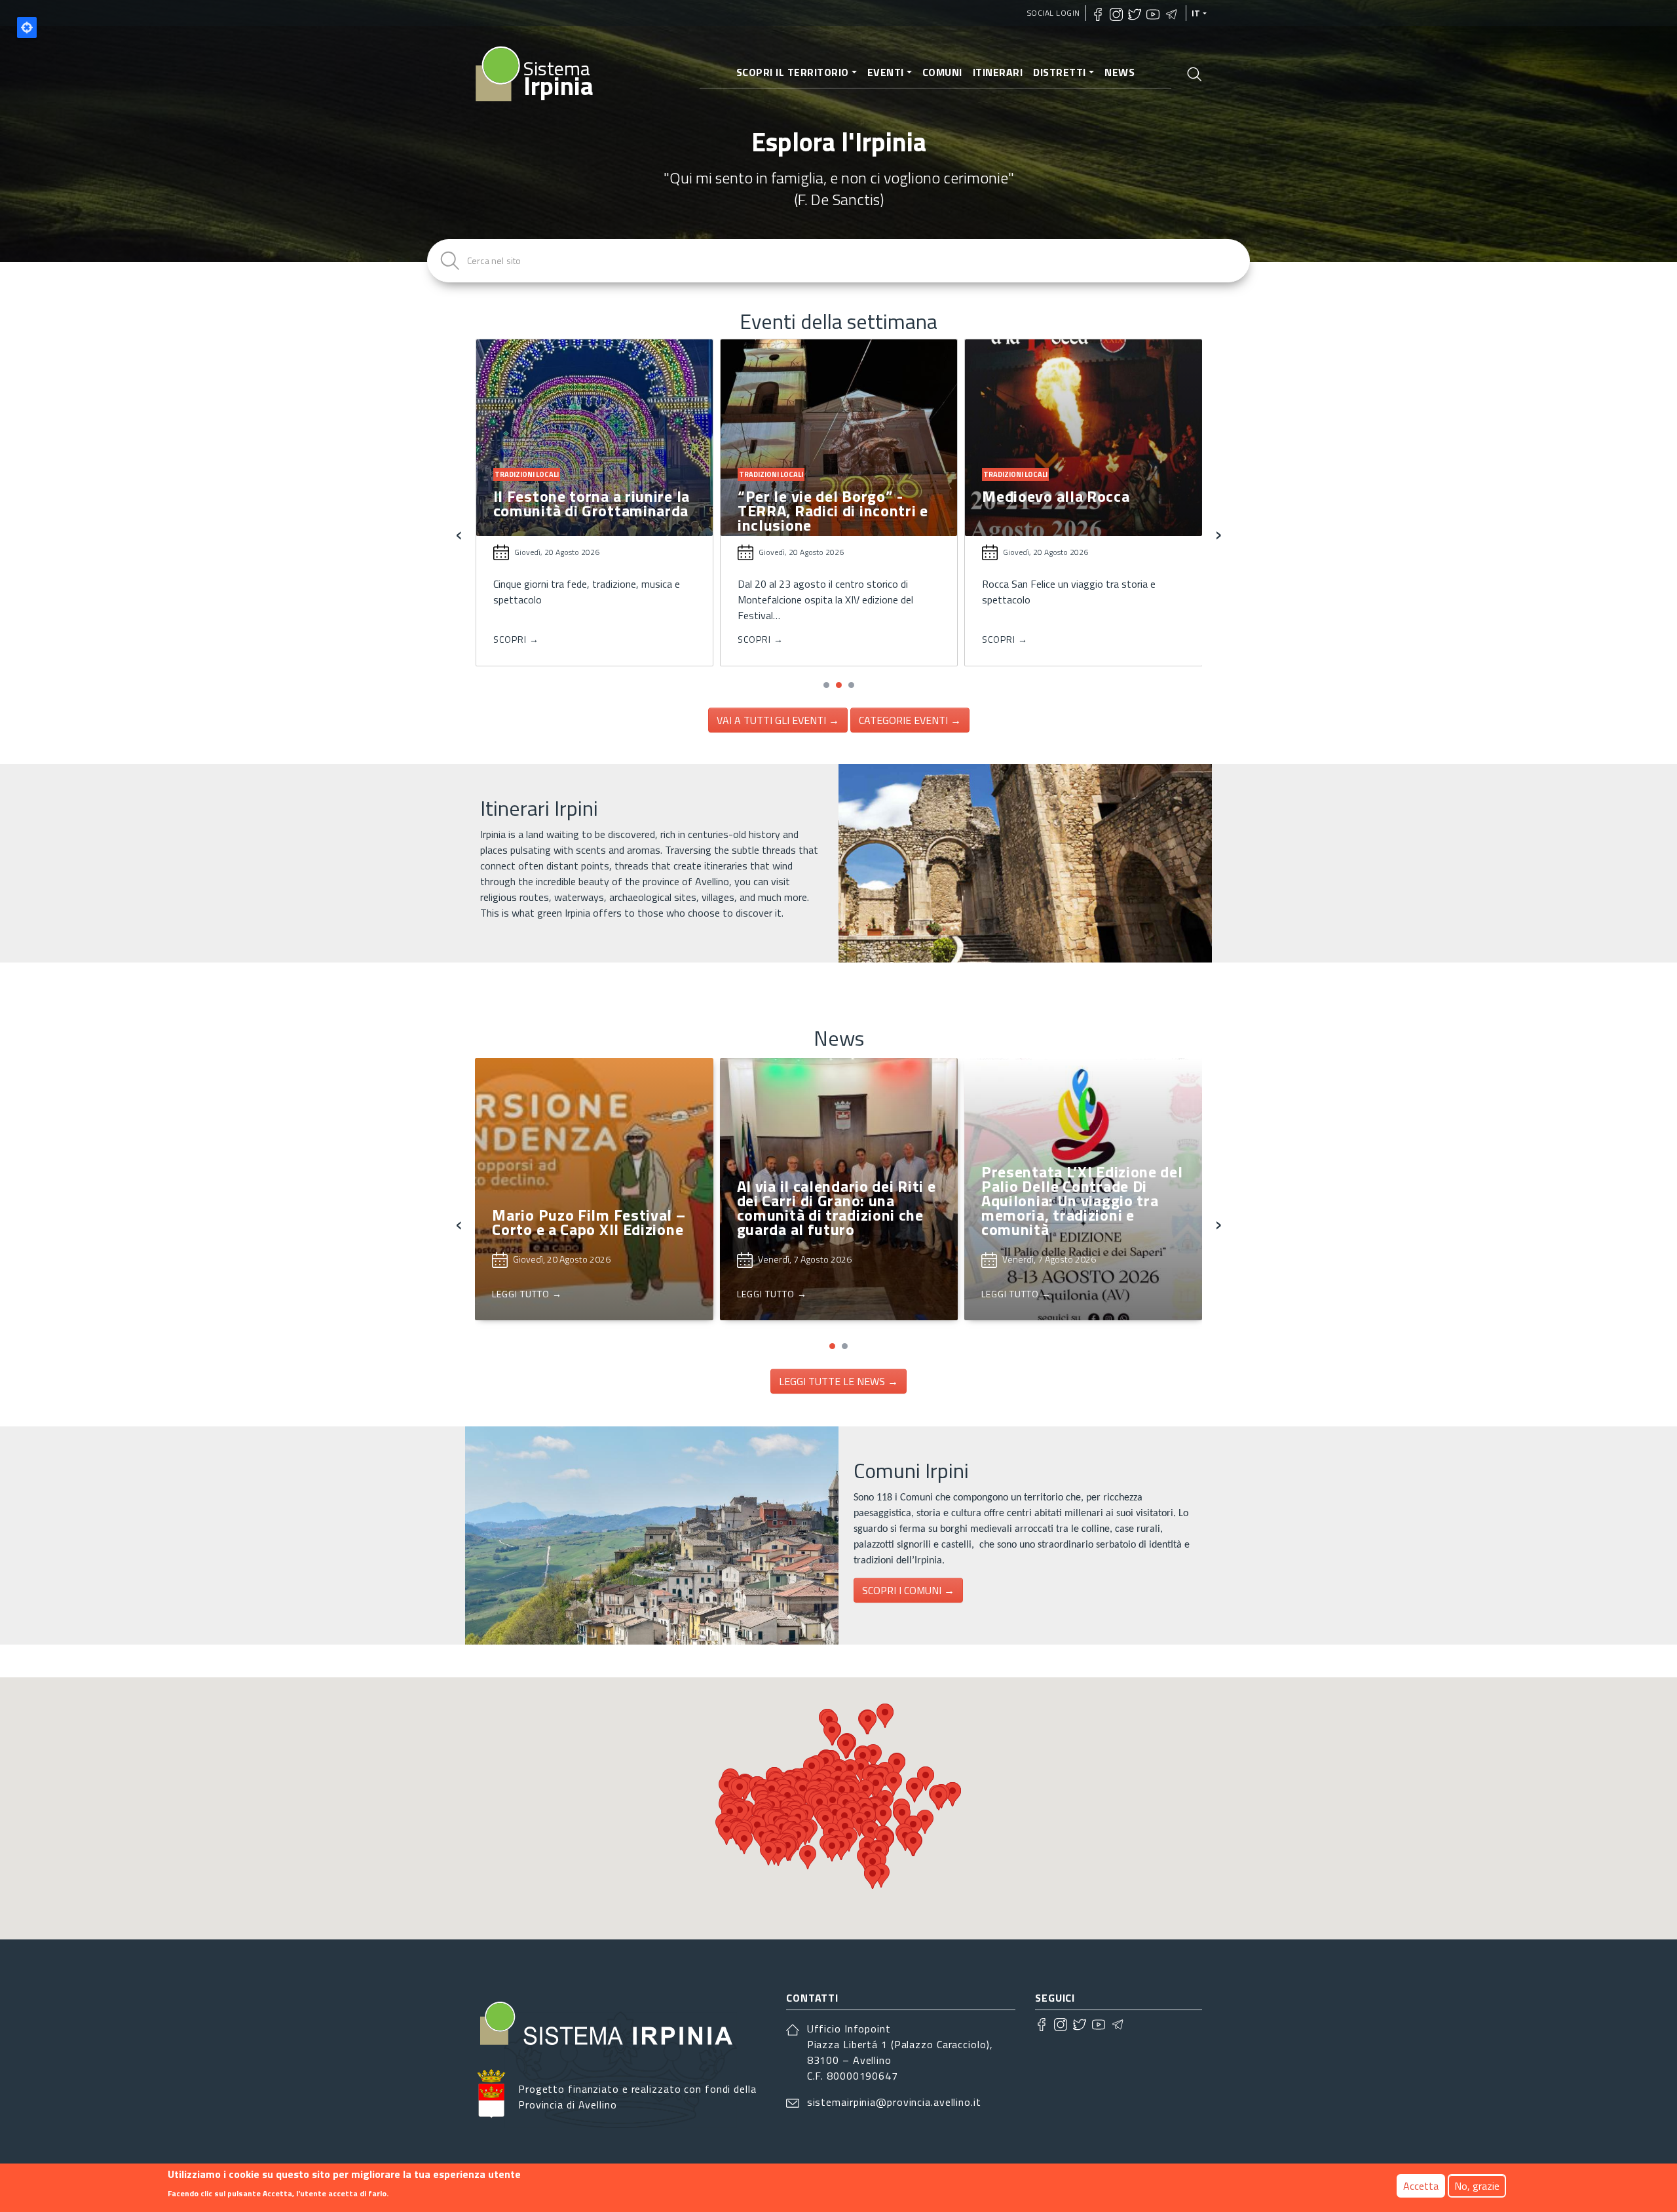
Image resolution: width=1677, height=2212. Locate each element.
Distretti (1060, 72)
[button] (826, 685)
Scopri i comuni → (908, 1590)
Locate (27, 28)
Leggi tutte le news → (838, 1381)
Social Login (1054, 13)
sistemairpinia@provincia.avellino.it (894, 2102)
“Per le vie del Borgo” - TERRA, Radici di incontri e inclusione (589, 510)
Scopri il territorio (793, 72)
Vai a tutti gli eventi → (778, 720)
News (1120, 72)
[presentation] (459, 533)
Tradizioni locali (527, 474)
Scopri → (516, 639)
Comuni (942, 72)
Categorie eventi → (910, 720)
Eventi (886, 72)
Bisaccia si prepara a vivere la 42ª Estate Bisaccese (1080, 503)
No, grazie (1477, 2186)
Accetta (1421, 2186)
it (1196, 13)
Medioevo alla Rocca (811, 496)
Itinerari (998, 72)
